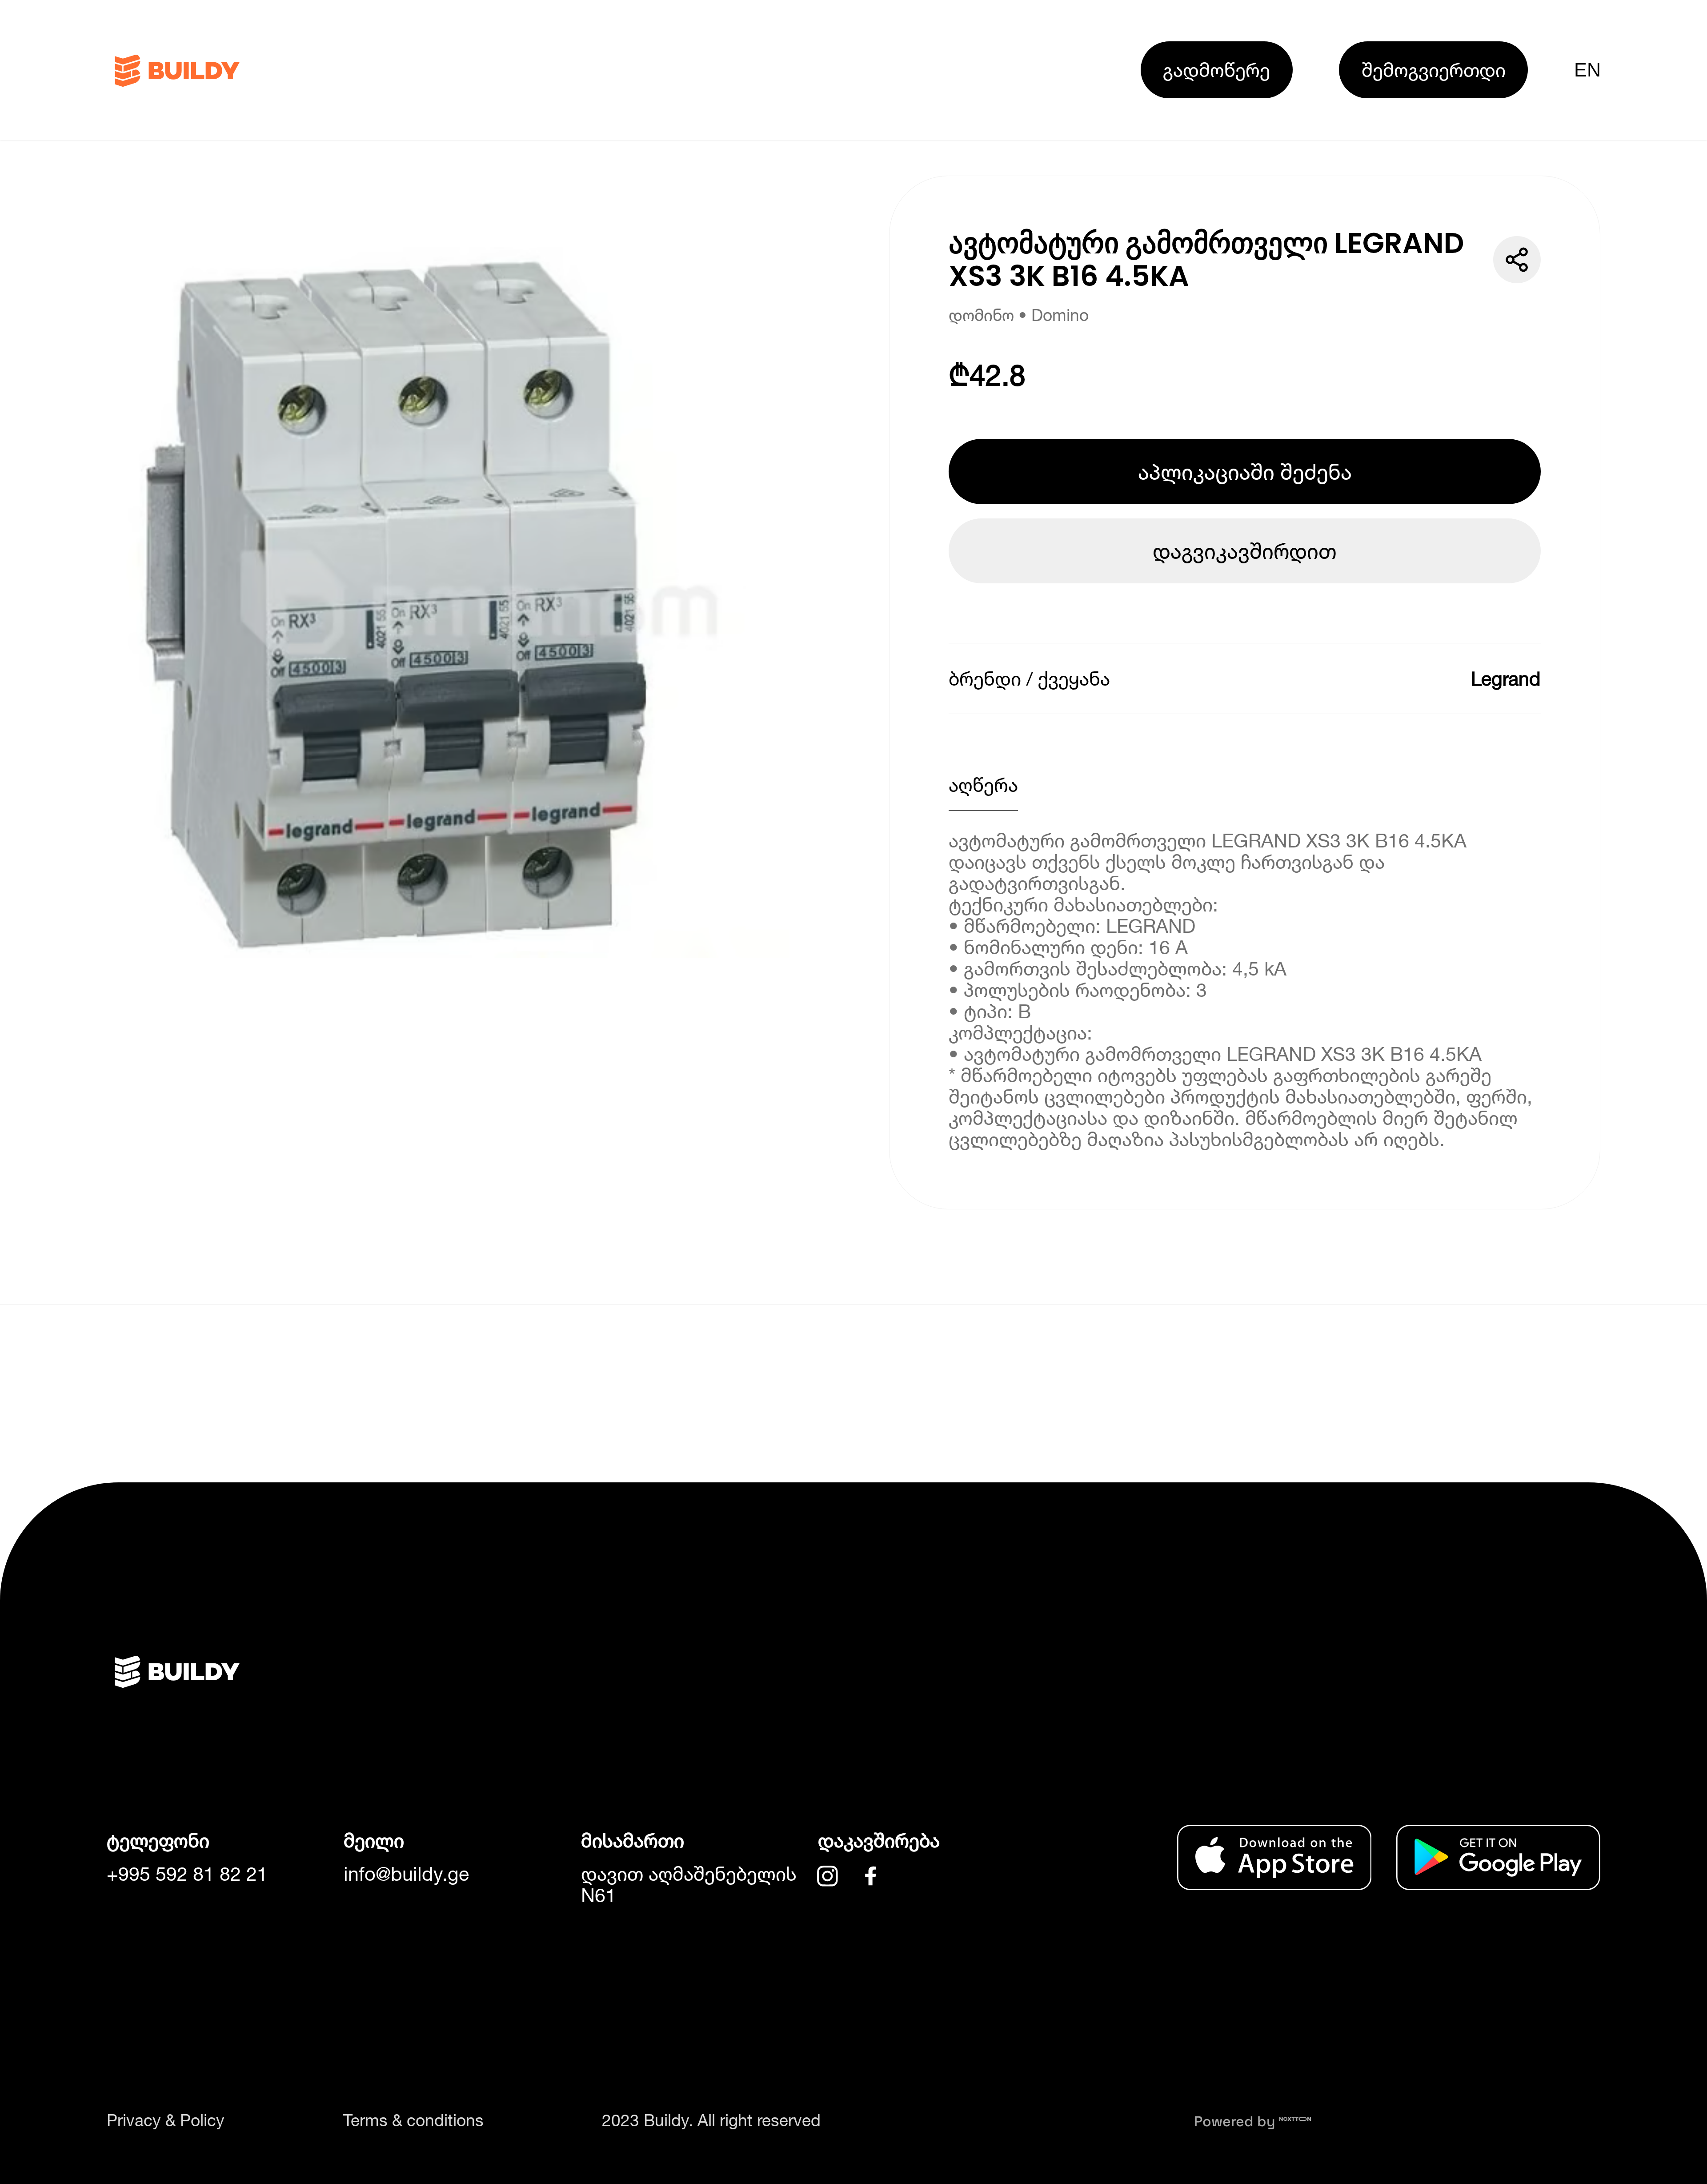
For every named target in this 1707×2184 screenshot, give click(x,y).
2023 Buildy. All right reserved (711, 2120)
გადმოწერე (1216, 70)
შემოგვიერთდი (1434, 70)
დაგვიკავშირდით (1245, 551)
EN (1587, 70)
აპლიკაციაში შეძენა (1245, 472)
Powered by (1236, 2121)
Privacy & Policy (166, 2120)
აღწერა (983, 785)
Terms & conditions (413, 2120)
